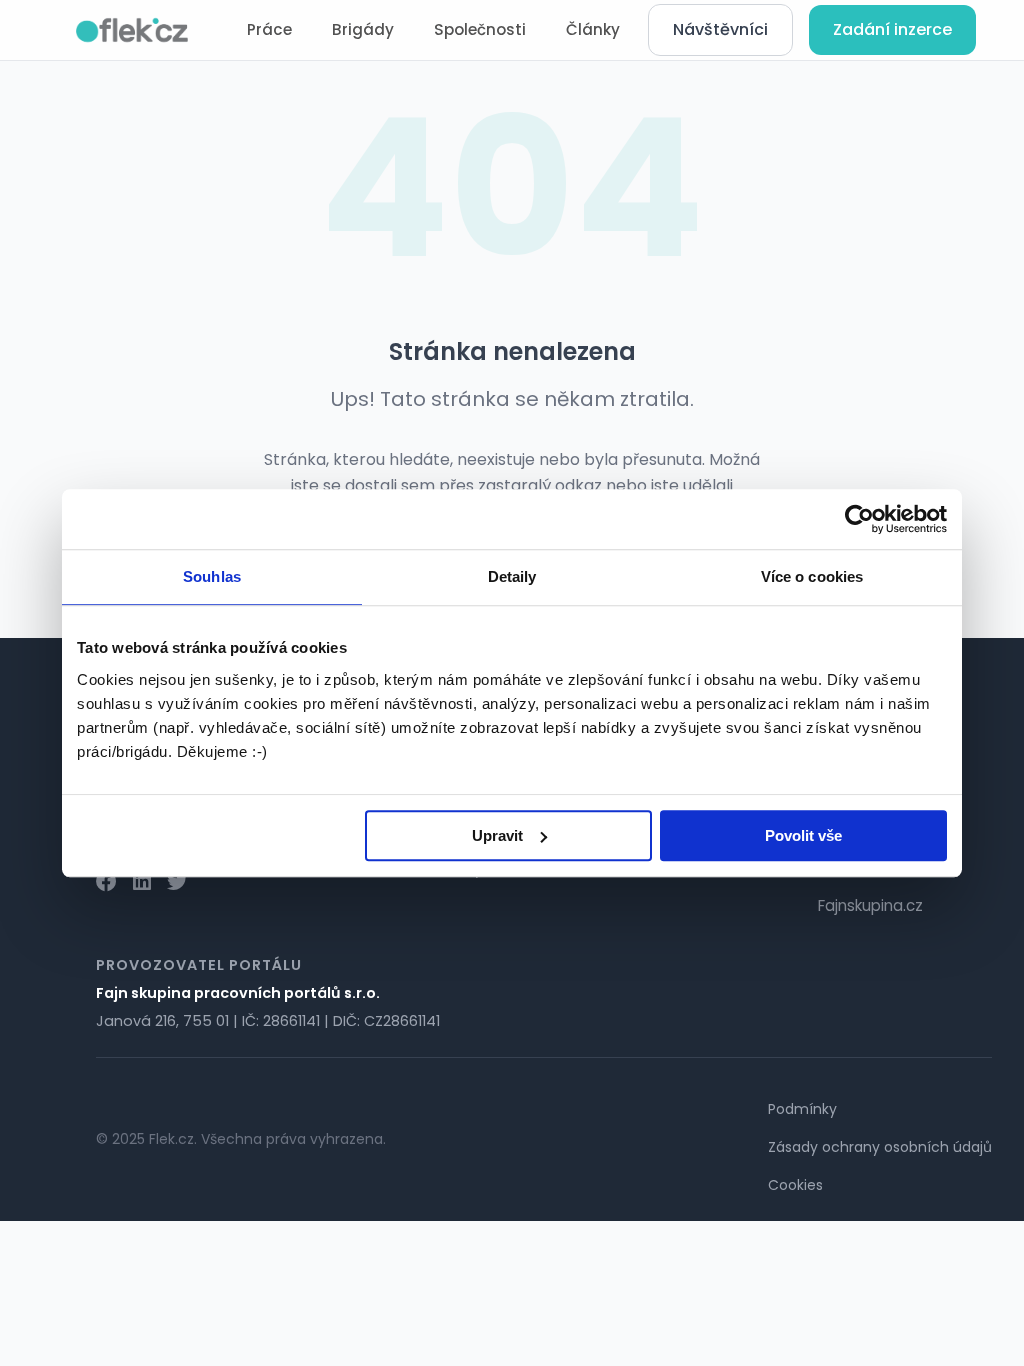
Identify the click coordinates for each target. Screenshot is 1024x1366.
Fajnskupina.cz (870, 905)
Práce (269, 29)
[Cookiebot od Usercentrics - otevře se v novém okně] (859, 519)
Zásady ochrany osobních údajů (880, 1147)
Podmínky (802, 1109)
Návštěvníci (720, 29)
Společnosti (480, 29)
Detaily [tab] (512, 576)
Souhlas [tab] (212, 576)
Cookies (795, 1185)
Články (593, 29)
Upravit (497, 835)
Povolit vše (803, 835)
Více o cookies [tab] (812, 576)
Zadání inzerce (892, 29)
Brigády (363, 29)
